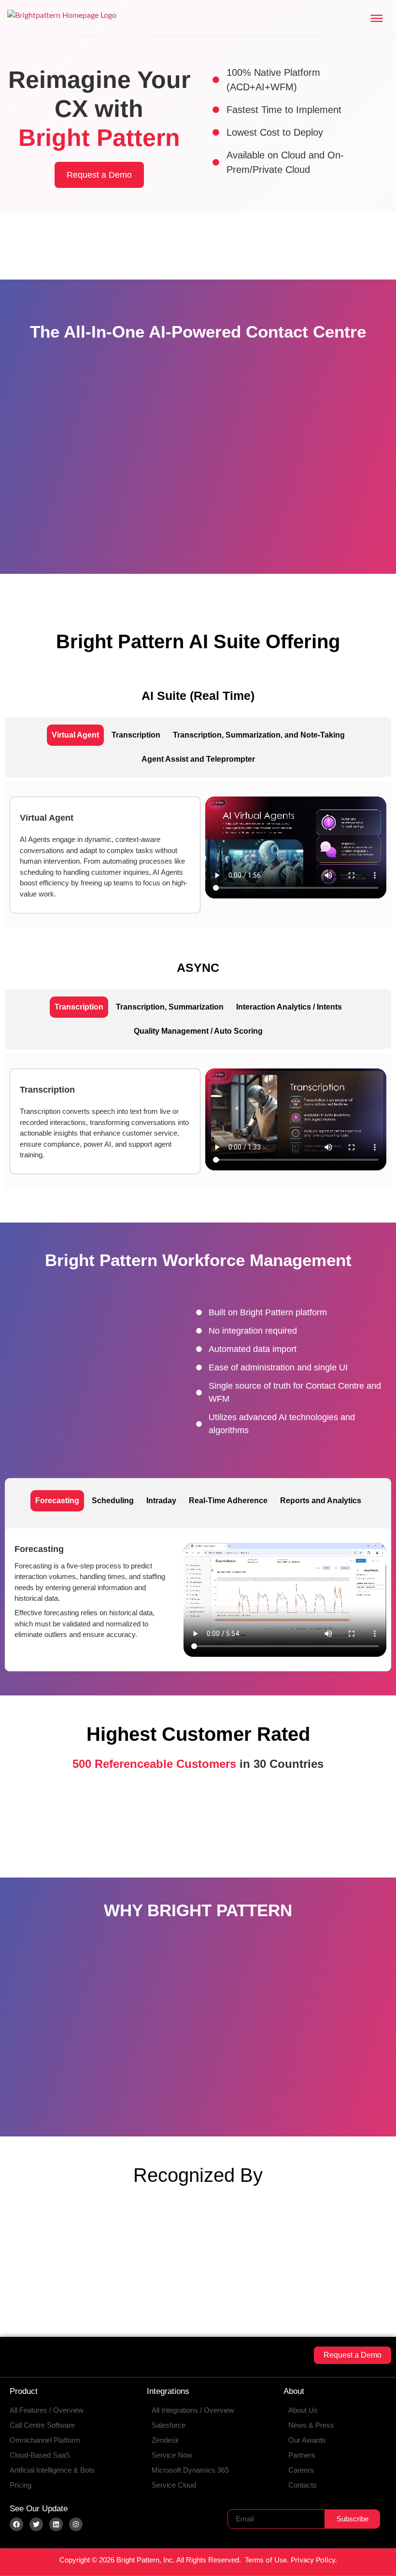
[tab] (75, 735)
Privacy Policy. (314, 2560)
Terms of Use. (267, 2560)
